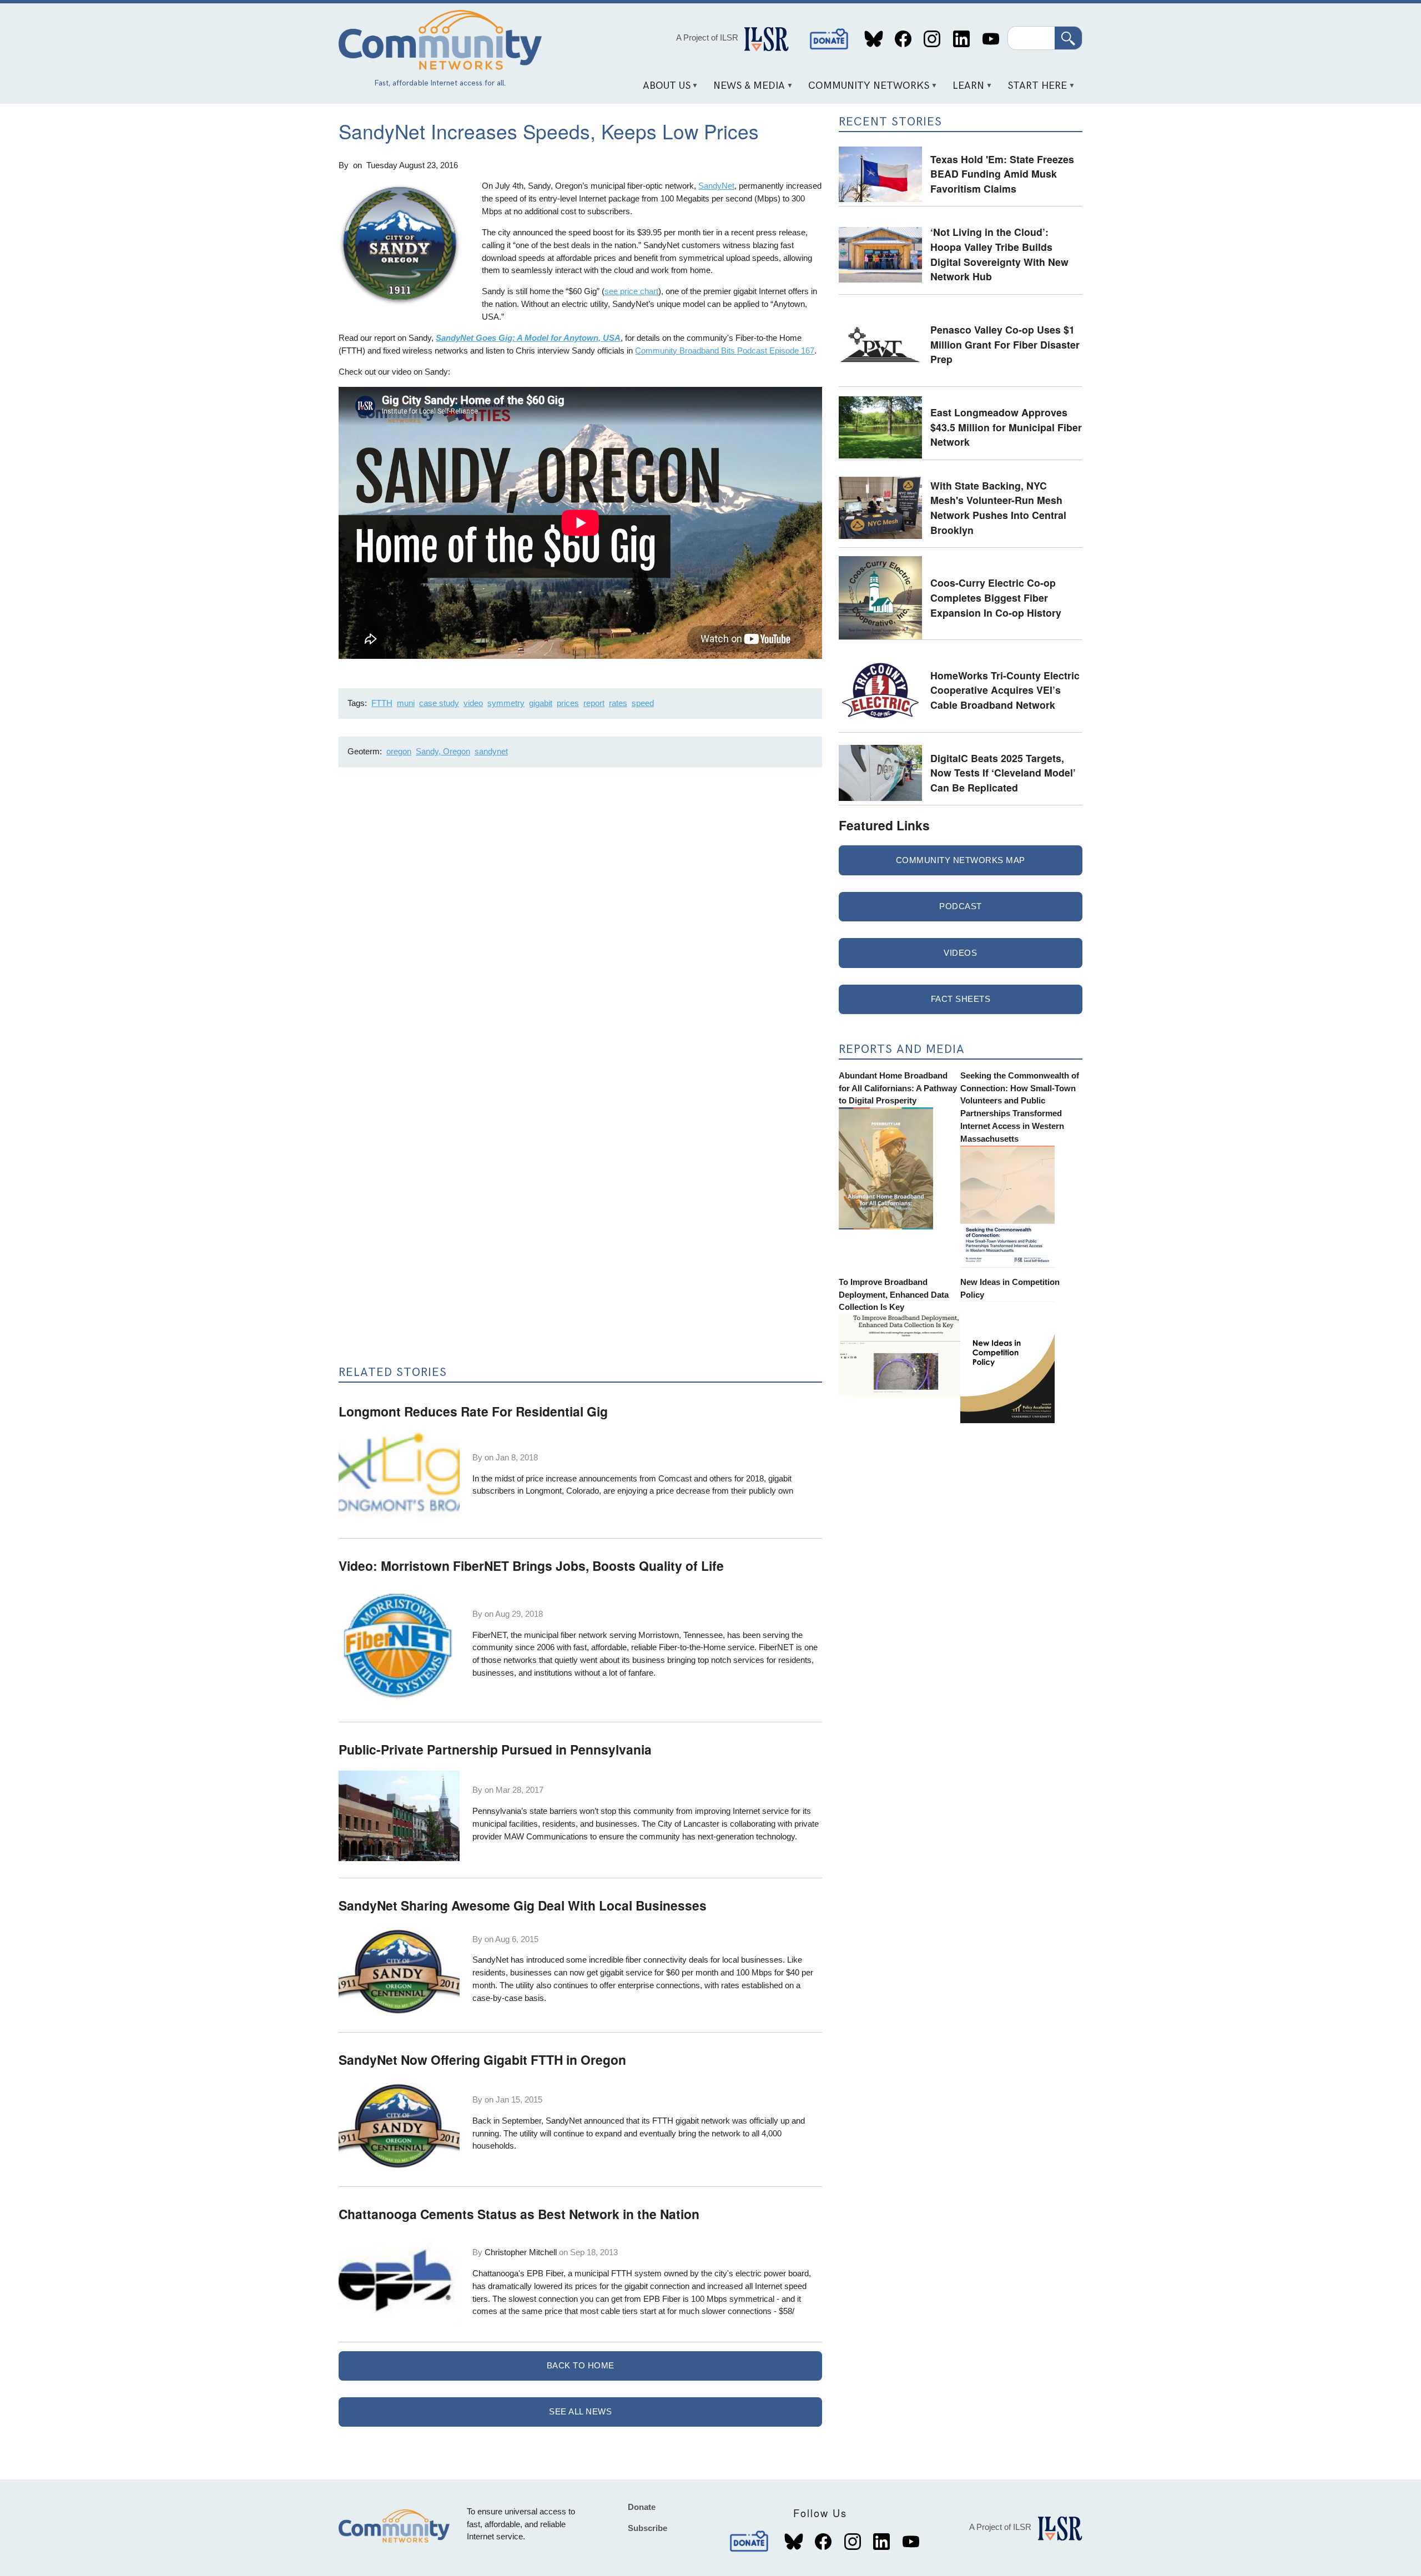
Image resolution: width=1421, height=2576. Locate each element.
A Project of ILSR (707, 37)
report (594, 703)
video (473, 703)
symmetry (506, 703)
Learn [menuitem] (965, 90)
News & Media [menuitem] (745, 90)
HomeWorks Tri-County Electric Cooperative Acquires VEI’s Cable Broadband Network (1005, 690)
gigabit (541, 703)
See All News (580, 2411)
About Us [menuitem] (662, 90)
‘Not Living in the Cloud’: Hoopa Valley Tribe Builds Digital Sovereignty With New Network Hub (999, 254)
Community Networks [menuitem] (865, 90)
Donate (829, 39)
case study (439, 703)
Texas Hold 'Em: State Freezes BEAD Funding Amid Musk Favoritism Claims (1002, 174)
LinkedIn (961, 39)
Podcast (961, 906)
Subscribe (647, 2528)
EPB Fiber (545, 2273)
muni (406, 703)
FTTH (382, 703)
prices (568, 703)
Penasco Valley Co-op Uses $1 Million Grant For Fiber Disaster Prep (1005, 344)
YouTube (991, 39)
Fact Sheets (961, 999)
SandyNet (716, 186)
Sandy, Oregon (443, 751)
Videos (960, 953)
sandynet (491, 751)
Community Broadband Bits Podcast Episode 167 (725, 351)
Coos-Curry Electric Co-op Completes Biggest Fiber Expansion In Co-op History (996, 597)
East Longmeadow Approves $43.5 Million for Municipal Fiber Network (1006, 427)
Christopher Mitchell (521, 2252)
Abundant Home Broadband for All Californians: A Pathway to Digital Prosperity (898, 1088)
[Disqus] (580, 924)
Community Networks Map (961, 860)
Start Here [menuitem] (1034, 90)
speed (643, 703)
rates (618, 703)
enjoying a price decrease (664, 1491)
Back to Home (581, 2365)
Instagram (932, 39)
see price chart (631, 291)
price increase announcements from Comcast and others (629, 1478)
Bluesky (874, 39)
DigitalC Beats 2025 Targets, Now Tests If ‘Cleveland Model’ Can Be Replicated (1003, 773)
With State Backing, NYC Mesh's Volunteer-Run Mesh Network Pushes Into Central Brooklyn (998, 508)
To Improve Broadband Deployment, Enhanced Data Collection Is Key (894, 1295)
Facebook (903, 39)
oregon (399, 751)
